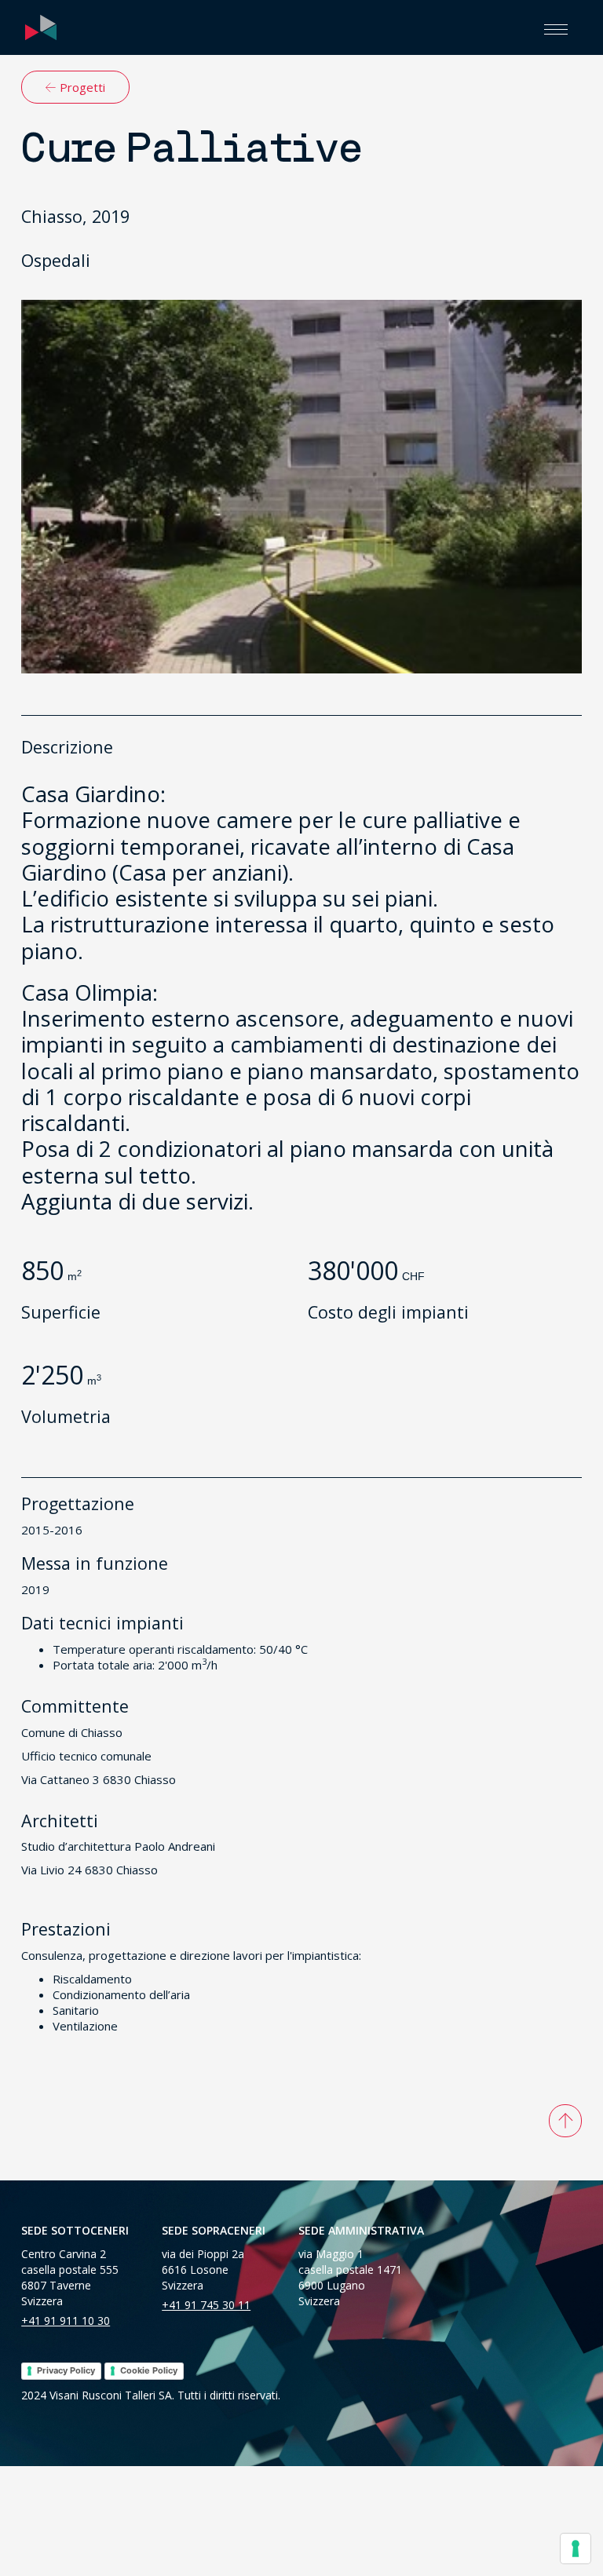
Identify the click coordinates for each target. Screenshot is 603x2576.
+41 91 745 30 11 (206, 2305)
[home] (41, 27)
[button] (556, 27)
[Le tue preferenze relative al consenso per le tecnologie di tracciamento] (576, 2549)
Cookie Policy (149, 2370)
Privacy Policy (66, 2370)
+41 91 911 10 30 (66, 2321)
